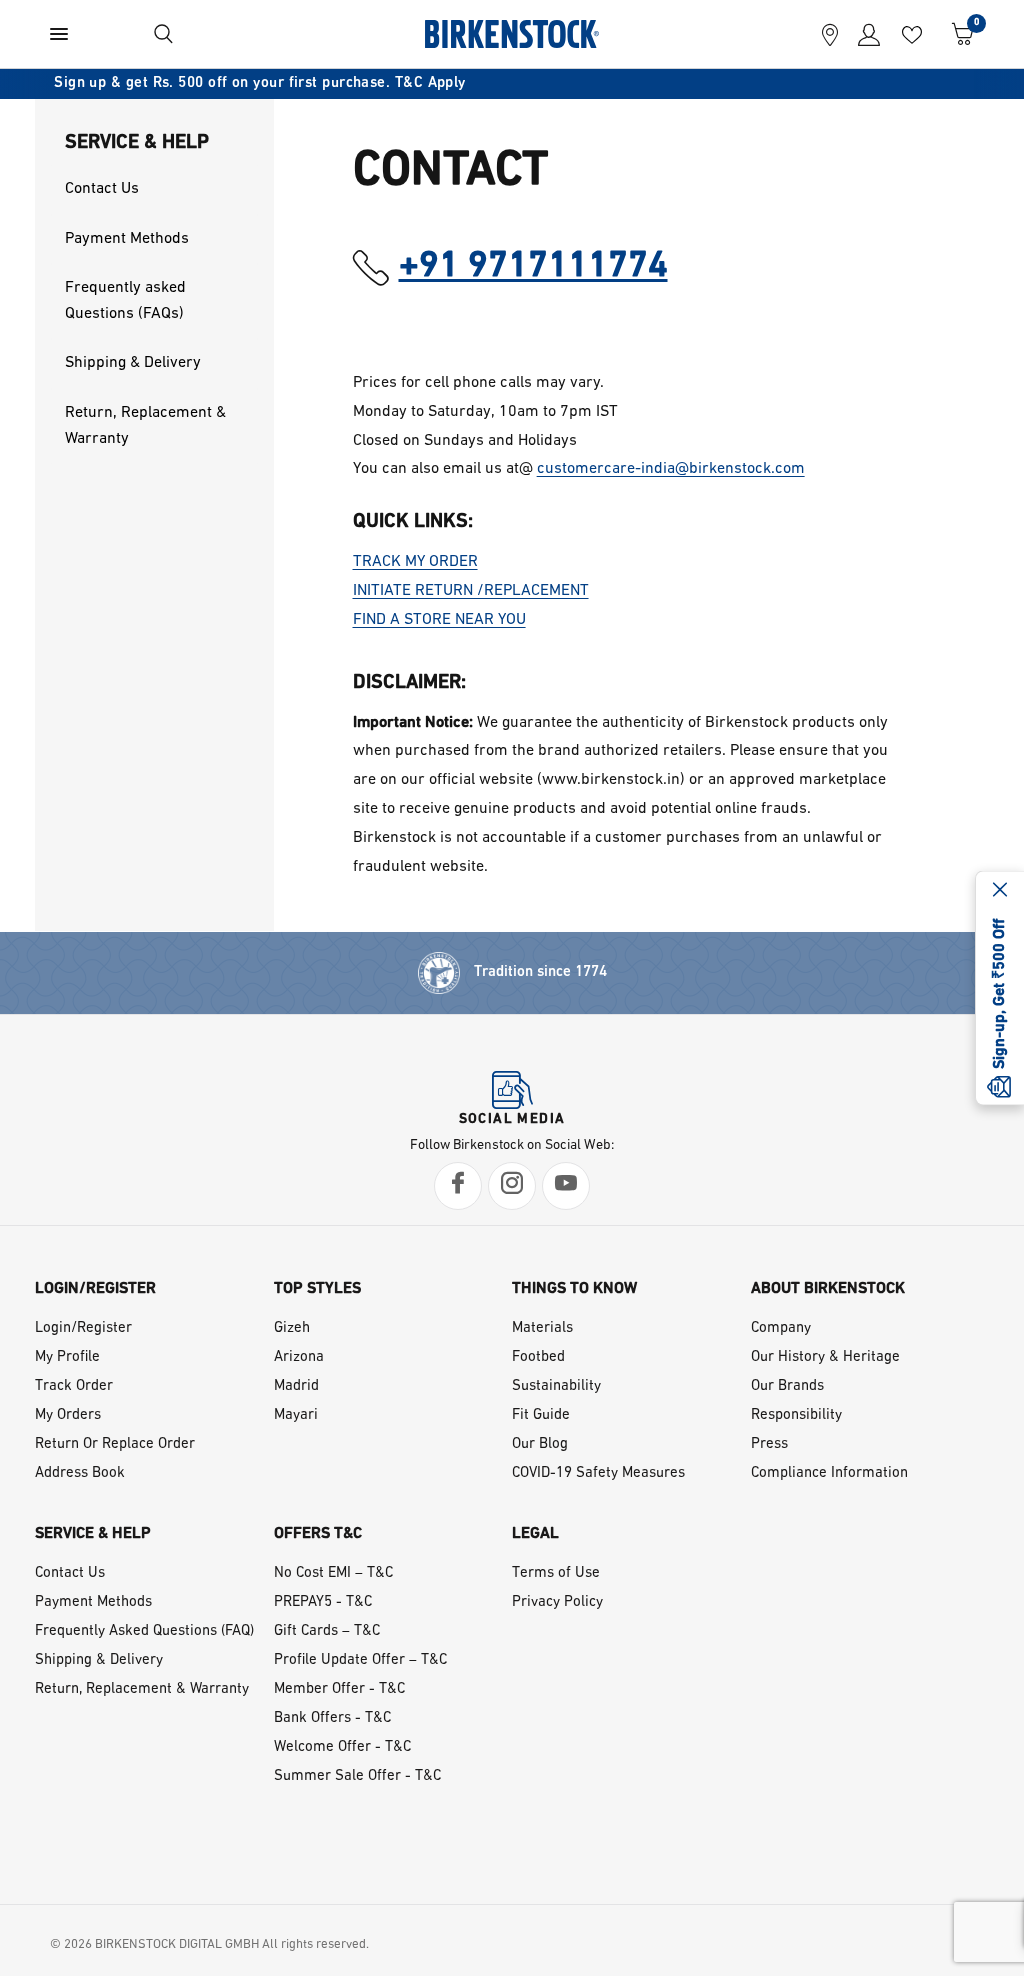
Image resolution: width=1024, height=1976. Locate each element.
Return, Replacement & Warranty (142, 1689)
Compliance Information (829, 1473)
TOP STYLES (317, 1289)
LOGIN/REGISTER (95, 1289)
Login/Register (83, 1328)
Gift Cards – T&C (327, 1631)
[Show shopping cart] (958, 34)
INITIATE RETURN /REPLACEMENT (471, 591)
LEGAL (535, 1534)
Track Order (74, 1386)
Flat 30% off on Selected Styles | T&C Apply (565, 83)
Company (781, 1328)
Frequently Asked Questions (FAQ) (144, 1631)
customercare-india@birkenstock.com (671, 469)
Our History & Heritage (825, 1357)
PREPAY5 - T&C (323, 1602)
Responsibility (796, 1415)
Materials (542, 1328)
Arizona (299, 1357)
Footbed (538, 1357)
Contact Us (70, 1573)
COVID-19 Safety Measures (598, 1473)
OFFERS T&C (318, 1534)
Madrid (296, 1386)
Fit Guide (541, 1415)
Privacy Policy (557, 1602)
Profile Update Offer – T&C (360, 1660)
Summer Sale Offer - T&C (357, 1776)
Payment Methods (93, 1602)
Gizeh (292, 1328)
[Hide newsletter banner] (1000, 892)
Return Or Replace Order (115, 1444)
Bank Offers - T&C (332, 1718)
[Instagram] (512, 1186)
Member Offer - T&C (339, 1689)
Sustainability (556, 1386)
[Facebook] (458, 1186)
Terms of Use (556, 1573)
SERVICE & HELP (93, 1534)
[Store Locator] (830, 34)
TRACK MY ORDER (415, 562)
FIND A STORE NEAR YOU (439, 620)
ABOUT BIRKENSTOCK (828, 1289)
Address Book (80, 1473)
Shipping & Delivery (99, 1660)
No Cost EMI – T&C (333, 1573)
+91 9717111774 (533, 267)
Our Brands (787, 1386)
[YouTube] (566, 1186)
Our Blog (540, 1444)
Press (769, 1444)
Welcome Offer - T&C (342, 1747)
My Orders (68, 1415)
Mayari (296, 1415)
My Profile (67, 1357)
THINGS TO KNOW (574, 1289)
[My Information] (864, 34)
